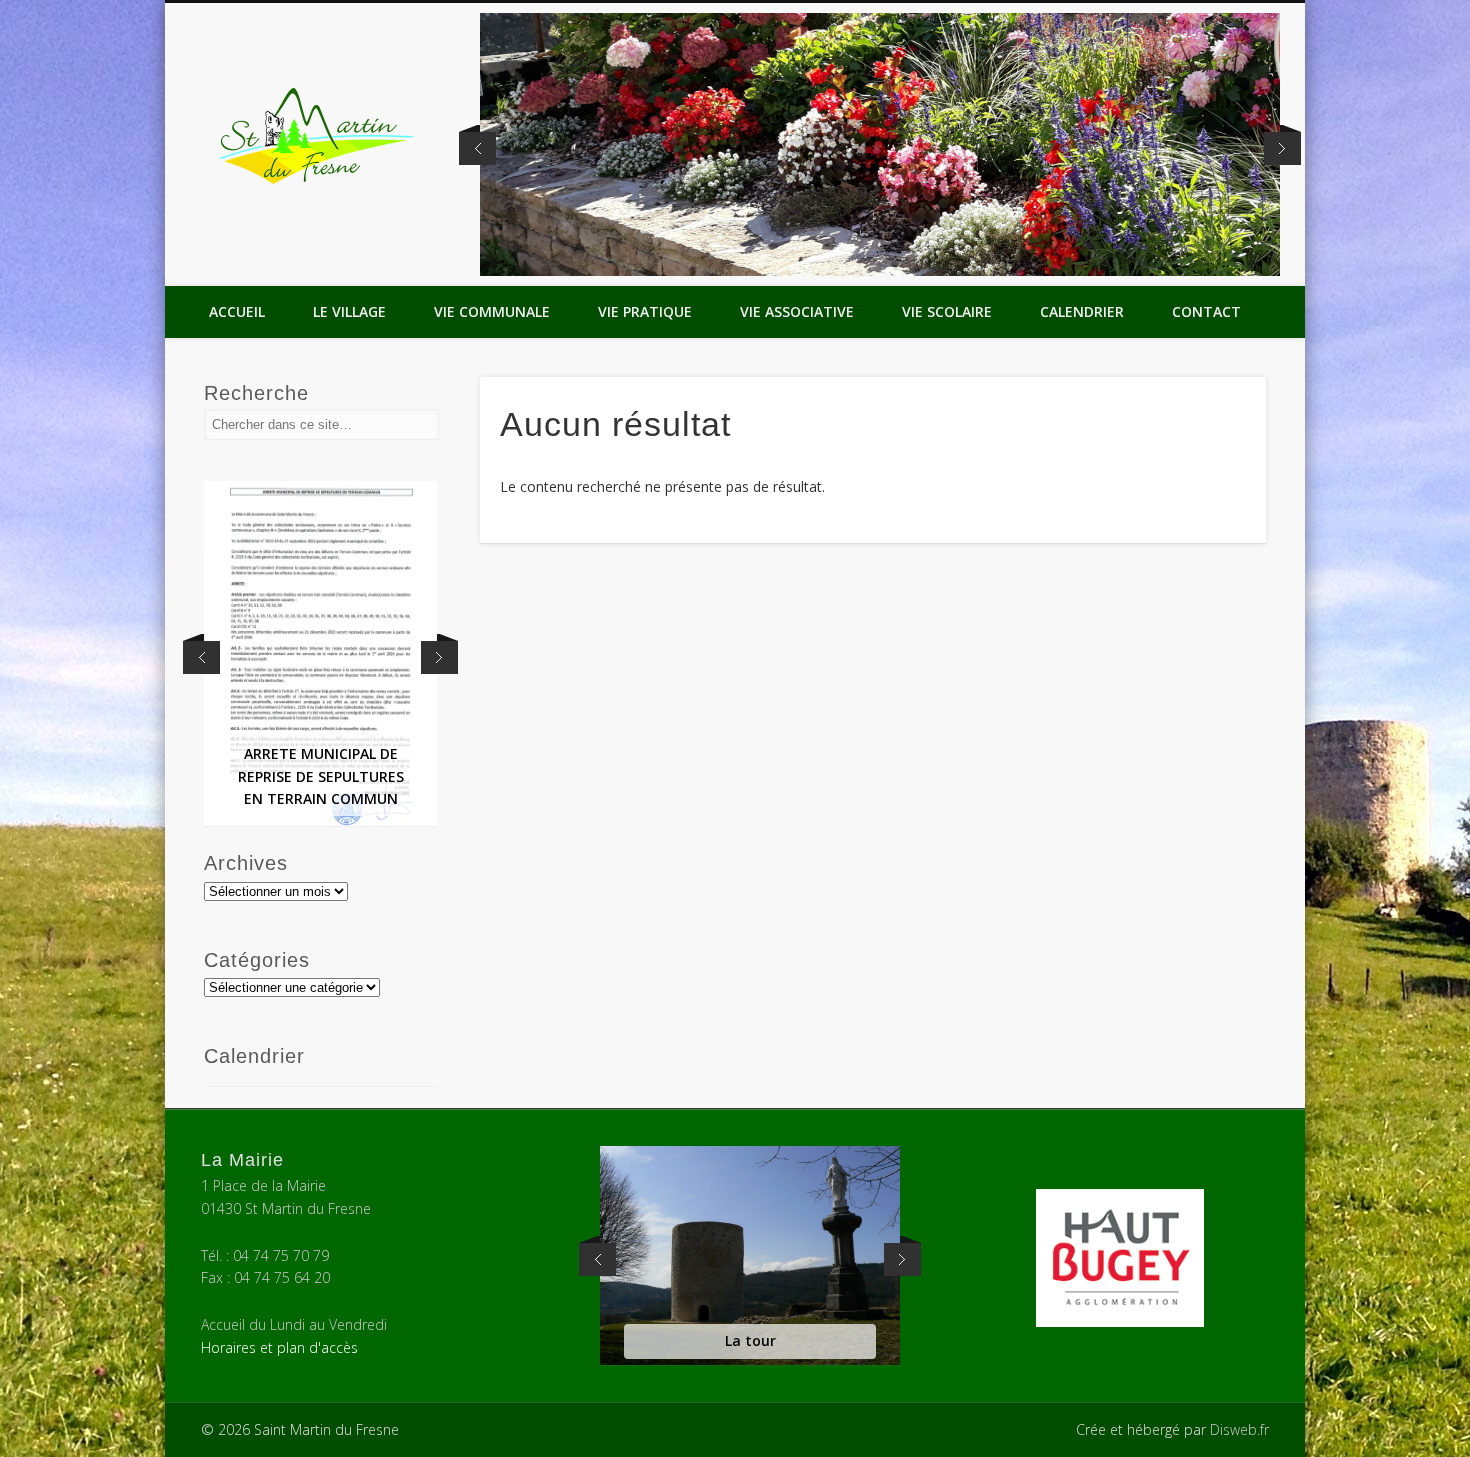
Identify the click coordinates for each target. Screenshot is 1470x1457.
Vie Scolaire (947, 311)
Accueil (237, 311)
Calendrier (1082, 311)
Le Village (349, 311)
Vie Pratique (645, 311)
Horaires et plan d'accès (279, 1347)
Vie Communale (492, 311)
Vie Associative (797, 311)
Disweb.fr (1239, 1429)
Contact (1206, 311)
